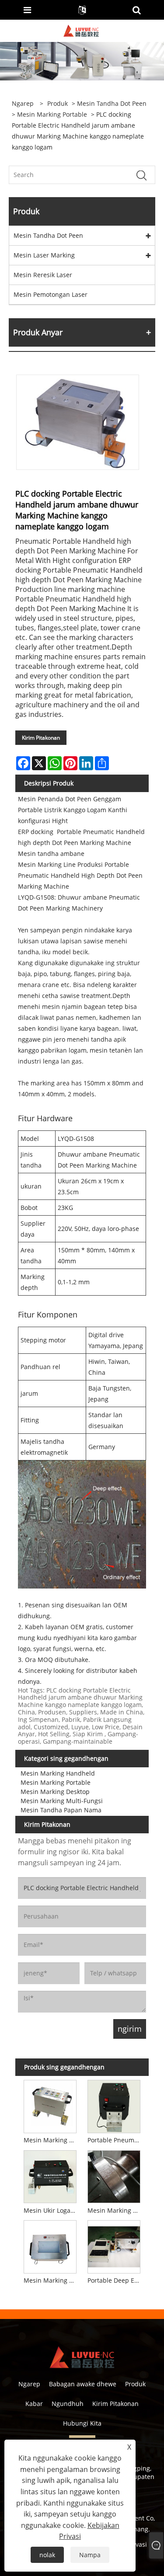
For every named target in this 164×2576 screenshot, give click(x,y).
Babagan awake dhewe (83, 2384)
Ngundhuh (68, 2404)
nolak (47, 2555)
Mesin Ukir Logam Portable (52, 2210)
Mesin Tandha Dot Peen (112, 103)
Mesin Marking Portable (52, 114)
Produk (58, 103)
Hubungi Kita (82, 2423)
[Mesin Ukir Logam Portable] (50, 2175)
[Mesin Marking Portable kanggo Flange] (50, 2246)
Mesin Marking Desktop (55, 1792)
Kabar (34, 2404)
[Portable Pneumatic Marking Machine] (114, 2105)
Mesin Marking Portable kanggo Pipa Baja (115, 2210)
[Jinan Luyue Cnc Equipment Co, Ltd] (81, 30)
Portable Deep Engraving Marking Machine (115, 2280)
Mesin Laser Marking (44, 255)
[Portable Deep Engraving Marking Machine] (114, 2246)
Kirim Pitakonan (41, 738)
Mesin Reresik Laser (43, 275)
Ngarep (29, 2384)
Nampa (90, 2555)
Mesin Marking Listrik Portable (52, 2140)
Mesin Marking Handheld (58, 1773)
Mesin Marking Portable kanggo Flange (52, 2280)
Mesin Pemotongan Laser (51, 294)
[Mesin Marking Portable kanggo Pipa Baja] (114, 2175)
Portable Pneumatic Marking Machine (115, 2140)
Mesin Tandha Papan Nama (61, 1810)
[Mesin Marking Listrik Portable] (50, 2105)
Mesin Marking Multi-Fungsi (62, 1801)
